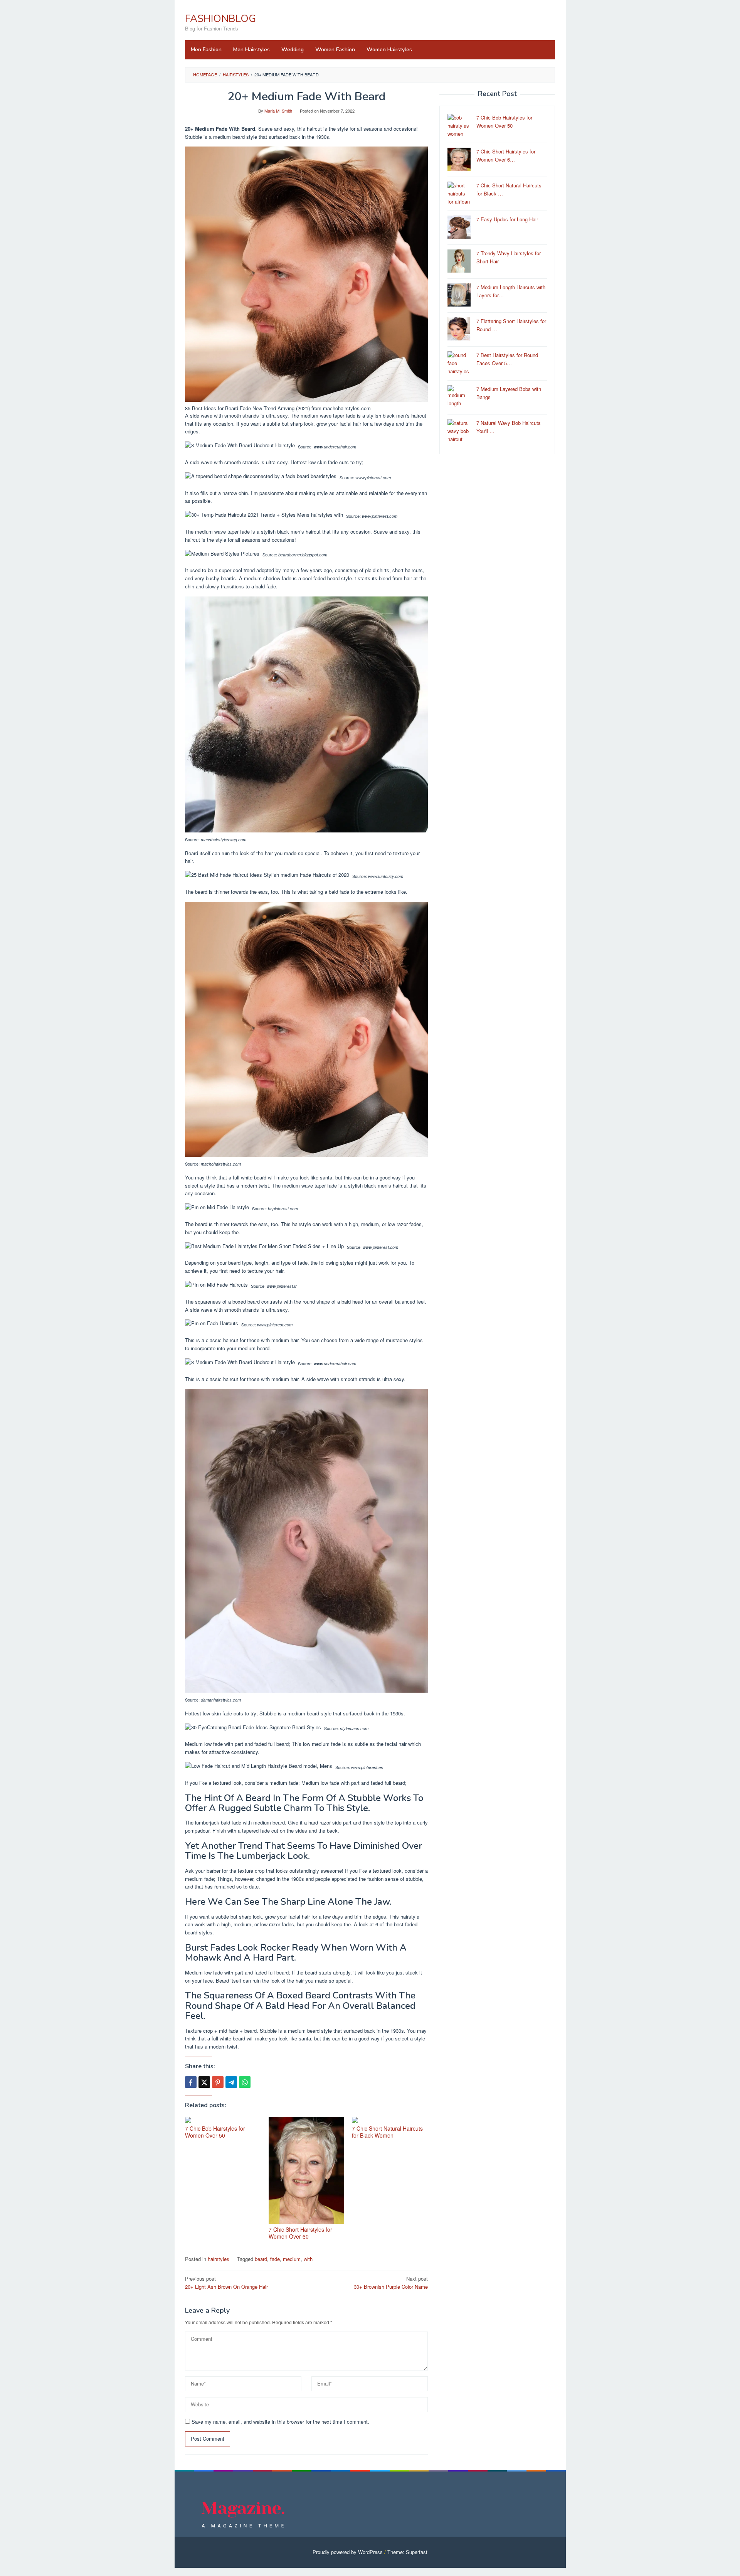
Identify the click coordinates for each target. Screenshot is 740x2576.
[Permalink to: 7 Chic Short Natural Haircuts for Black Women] (390, 2120)
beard (261, 2259)
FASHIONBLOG (220, 19)
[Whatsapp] (245, 2082)
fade (275, 2259)
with (308, 2259)
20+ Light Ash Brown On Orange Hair (226, 2283)
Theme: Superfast (407, 2552)
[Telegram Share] (231, 2082)
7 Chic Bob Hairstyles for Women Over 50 (215, 2132)
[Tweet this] (204, 2082)
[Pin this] (218, 2082)
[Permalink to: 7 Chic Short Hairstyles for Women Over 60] (307, 2170)
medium (292, 2259)
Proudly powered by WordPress (348, 2552)
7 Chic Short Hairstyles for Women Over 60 (300, 2233)
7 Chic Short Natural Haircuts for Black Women (387, 2132)
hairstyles (219, 2259)
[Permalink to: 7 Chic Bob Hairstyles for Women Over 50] (223, 2120)
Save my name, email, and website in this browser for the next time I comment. (280, 2422)
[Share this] (191, 2082)
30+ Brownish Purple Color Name (391, 2283)
